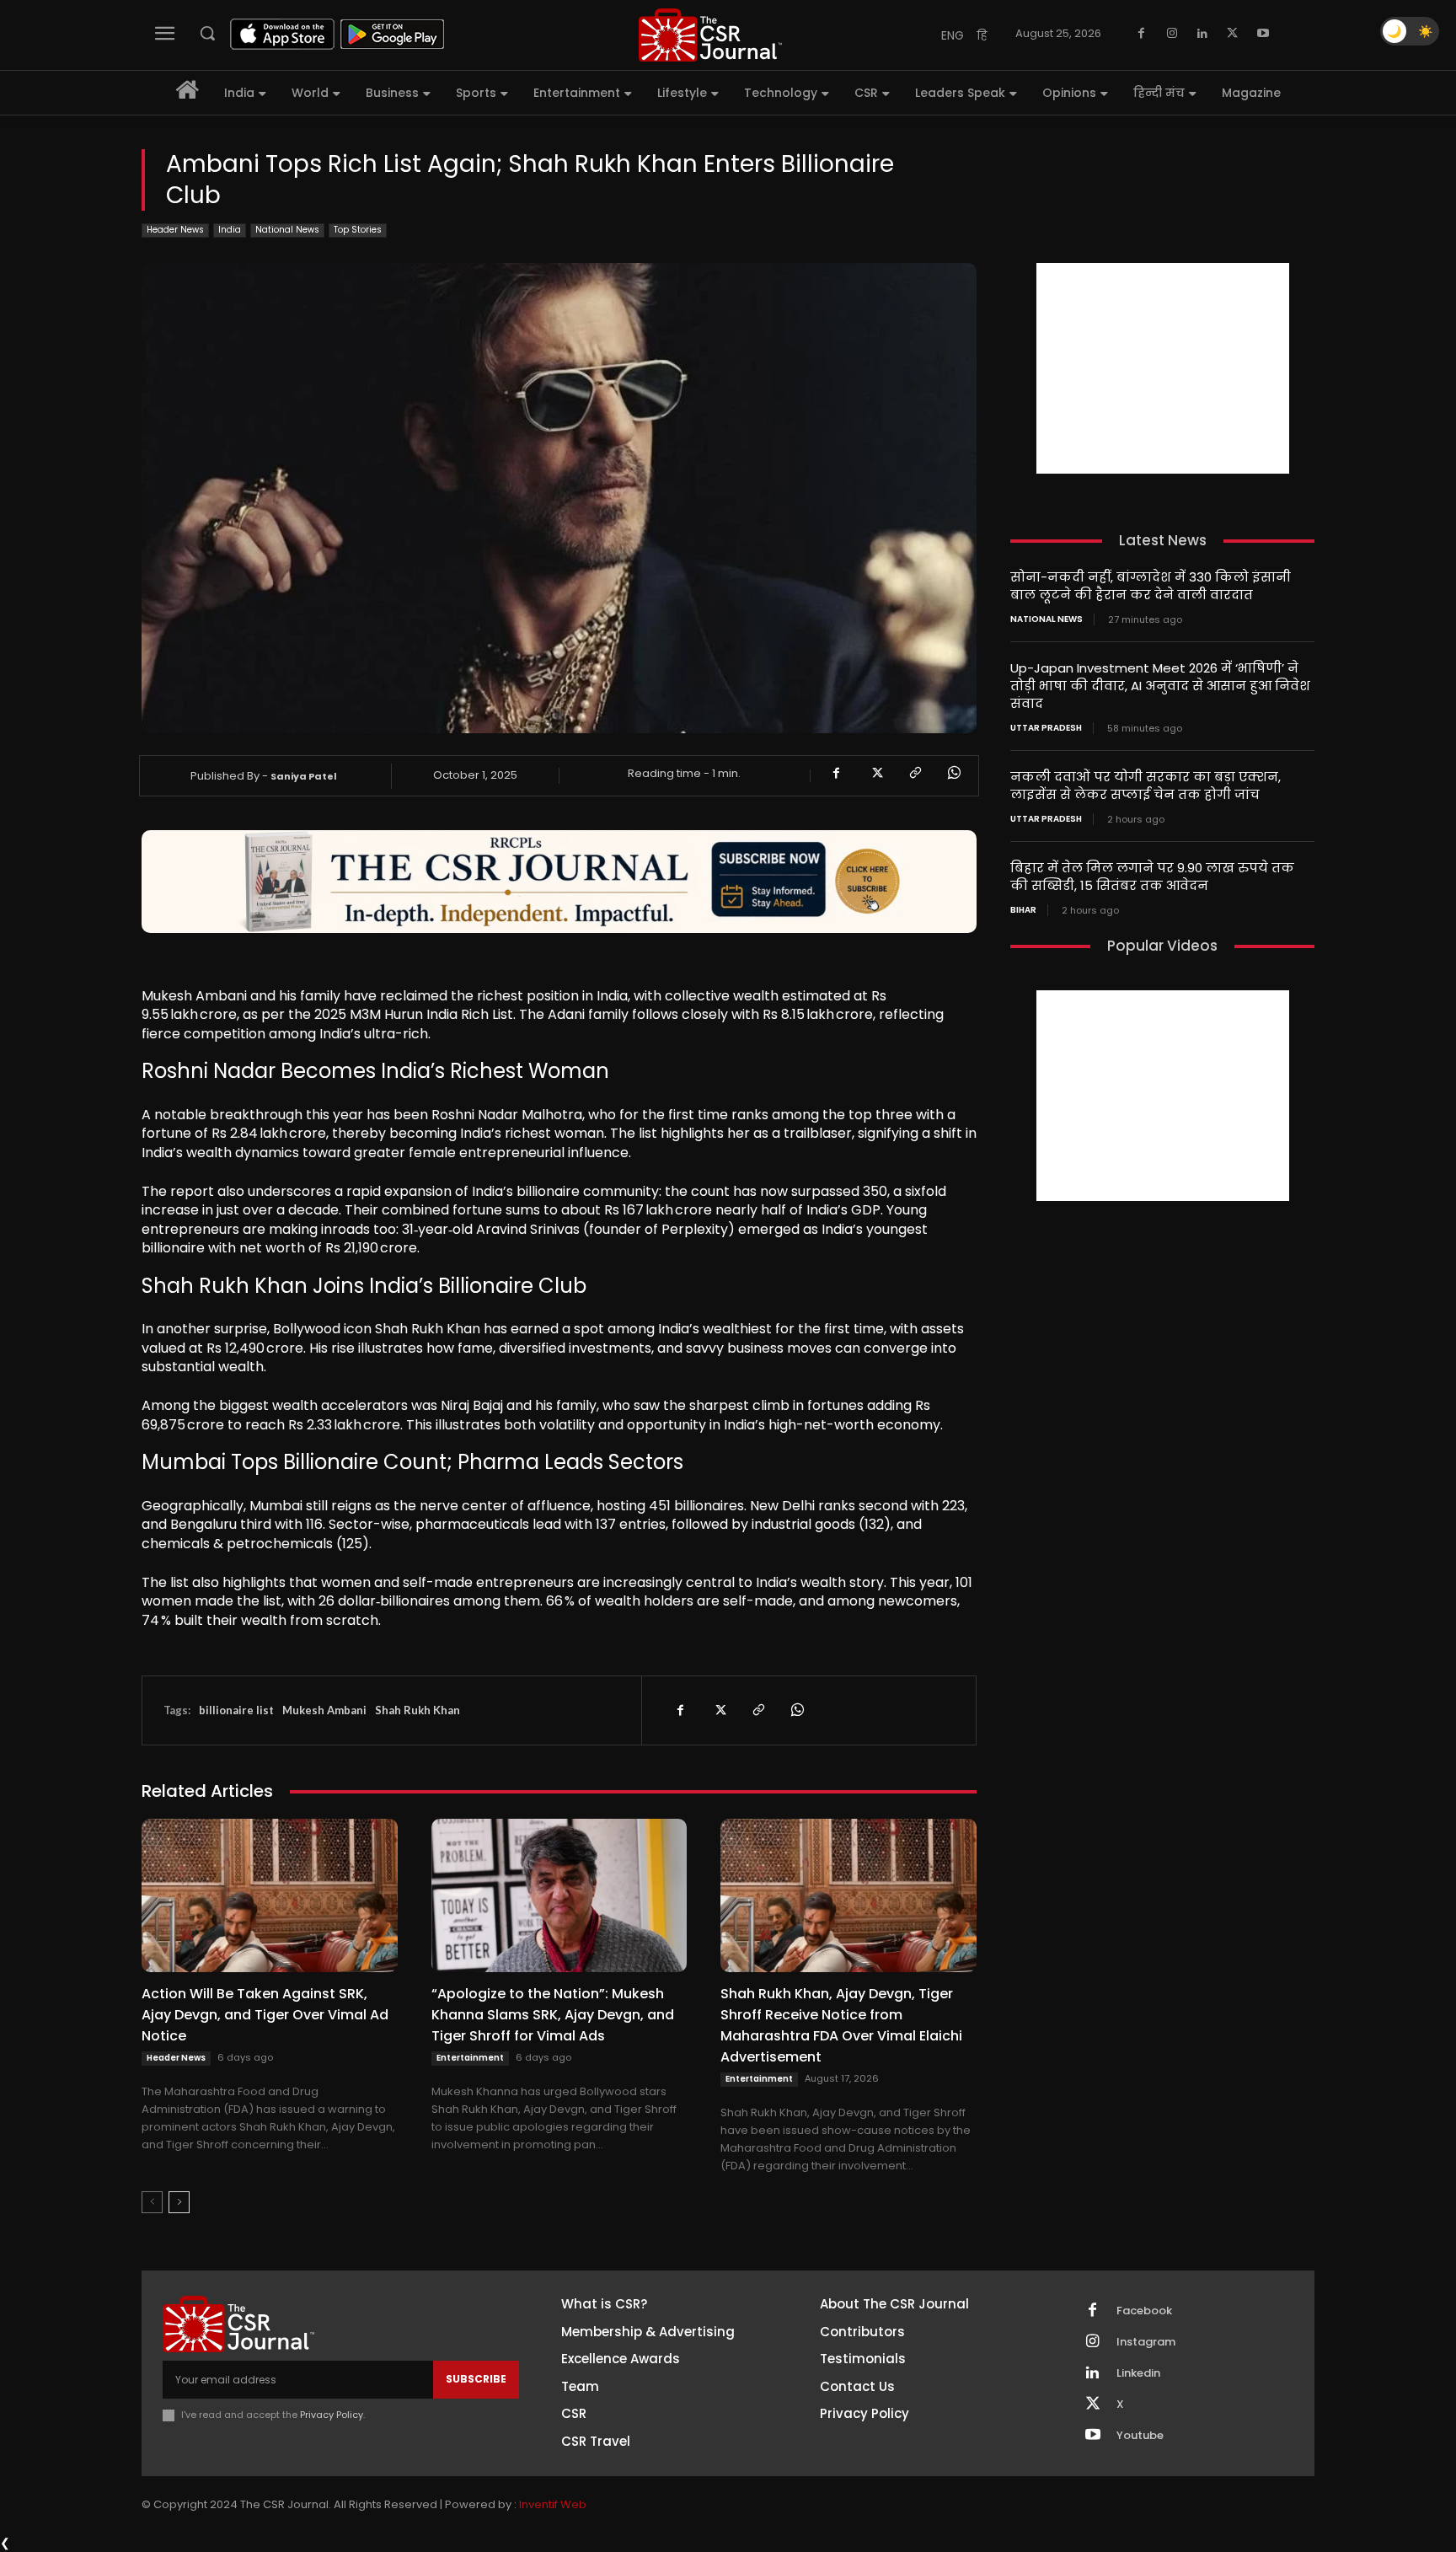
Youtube (1140, 2436)
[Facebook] (1142, 34)
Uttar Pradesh (1046, 728)
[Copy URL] (914, 773)
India (230, 230)
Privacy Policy (332, 2415)
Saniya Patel (304, 776)
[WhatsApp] (953, 773)
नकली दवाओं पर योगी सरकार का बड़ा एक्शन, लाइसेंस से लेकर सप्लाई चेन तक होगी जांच (1146, 785)
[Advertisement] (1163, 368)
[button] (207, 33)
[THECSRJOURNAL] (710, 35)
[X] (1233, 34)
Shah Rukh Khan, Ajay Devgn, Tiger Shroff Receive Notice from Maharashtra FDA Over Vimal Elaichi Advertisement (841, 2025)
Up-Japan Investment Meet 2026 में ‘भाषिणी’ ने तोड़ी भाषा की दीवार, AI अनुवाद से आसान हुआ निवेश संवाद (1160, 686)
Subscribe (476, 2379)
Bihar (1023, 910)
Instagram (1146, 2342)
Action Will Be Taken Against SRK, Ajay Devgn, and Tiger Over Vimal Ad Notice (265, 2015)
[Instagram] (1172, 34)
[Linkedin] (1202, 34)
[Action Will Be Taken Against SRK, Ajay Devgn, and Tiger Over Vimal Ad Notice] (270, 1895)
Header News (175, 230)
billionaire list (236, 1710)
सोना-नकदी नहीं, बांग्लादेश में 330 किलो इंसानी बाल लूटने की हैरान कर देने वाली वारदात (1151, 586)
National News (287, 230)
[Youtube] (1263, 34)
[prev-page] (152, 2202)
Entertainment (470, 2058)
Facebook (1144, 2311)
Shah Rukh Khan (418, 1710)
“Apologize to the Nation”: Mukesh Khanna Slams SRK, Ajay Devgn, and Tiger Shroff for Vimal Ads (553, 2015)
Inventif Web (553, 2504)
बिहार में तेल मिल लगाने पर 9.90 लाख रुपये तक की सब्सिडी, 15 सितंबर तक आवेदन (1152, 877)
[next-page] (179, 2202)
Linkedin (1138, 2373)
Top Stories (358, 230)
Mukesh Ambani (324, 1710)
